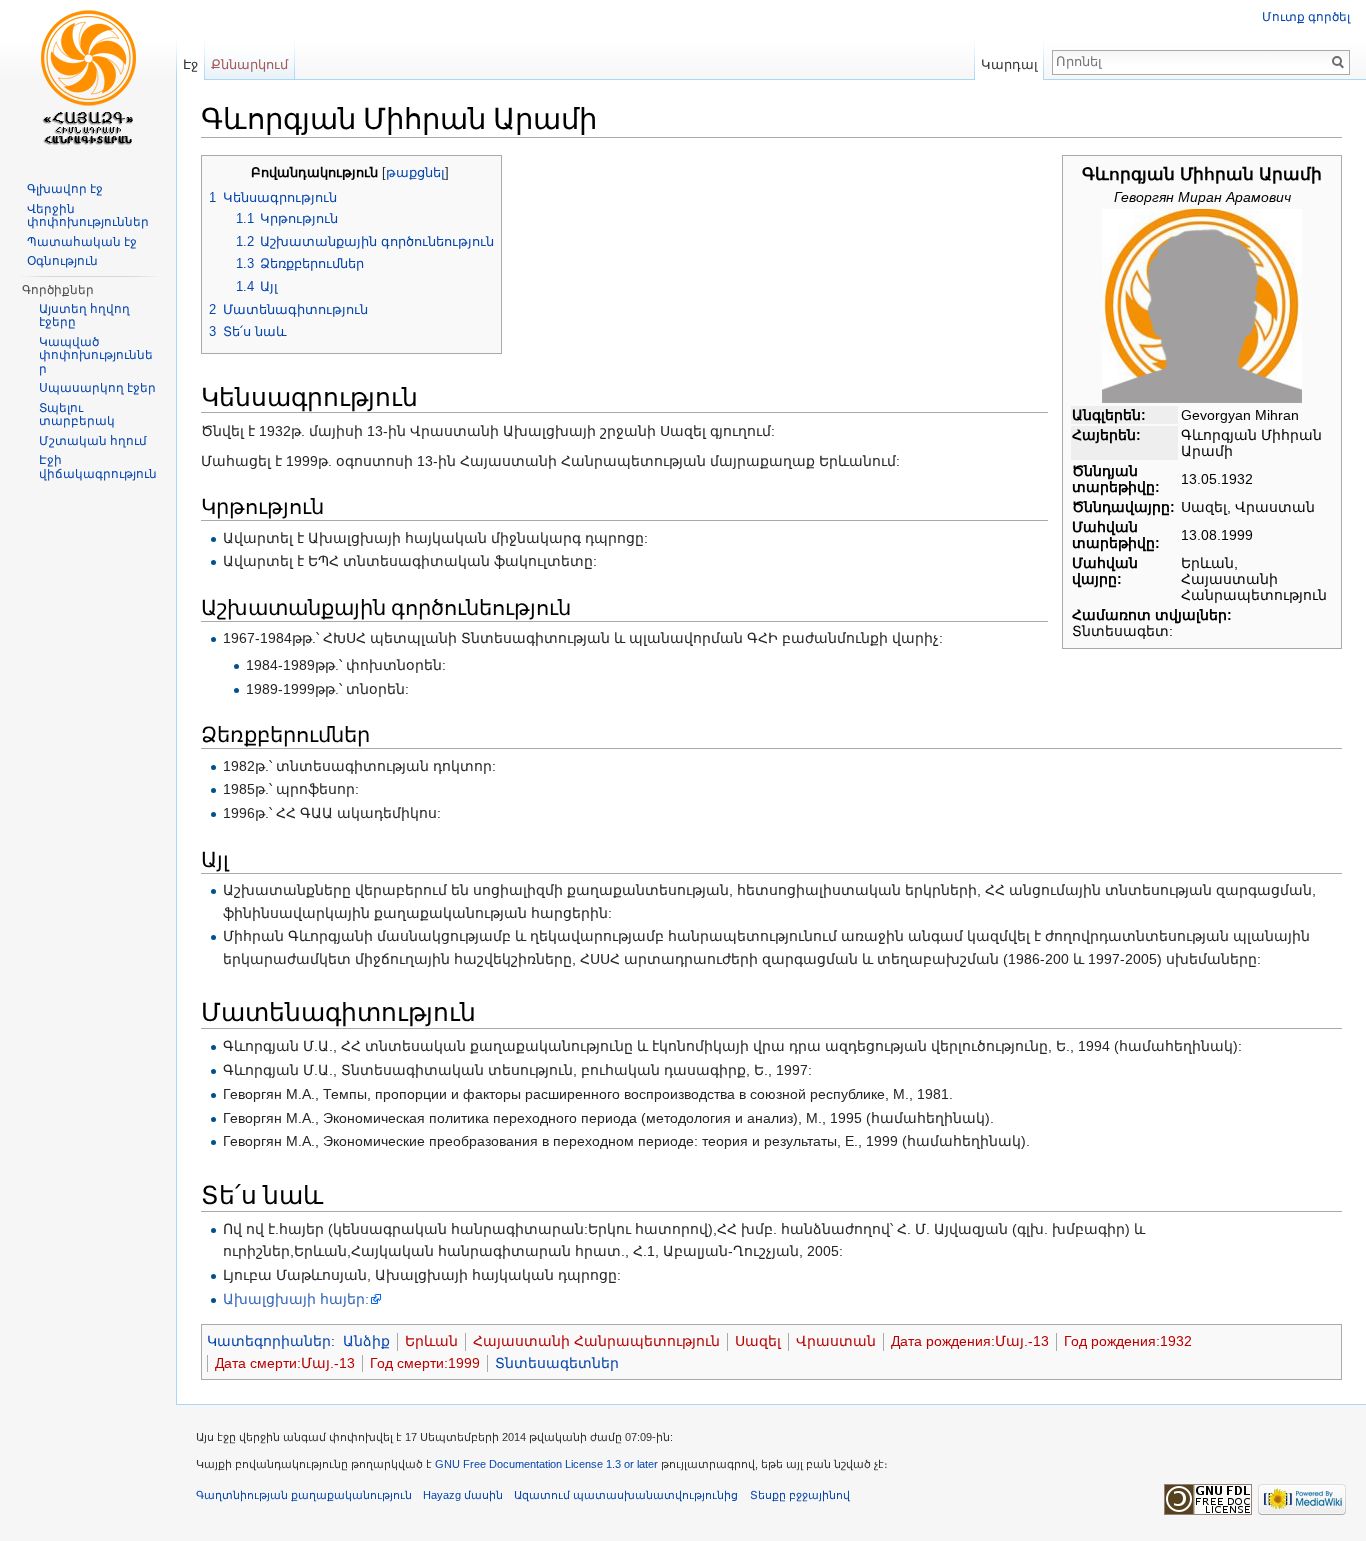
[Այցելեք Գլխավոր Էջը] (88, 80)
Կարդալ (1009, 64)
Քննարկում (249, 64)
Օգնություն (62, 261)
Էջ (190, 64)
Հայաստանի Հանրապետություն (596, 1341)
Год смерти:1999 (425, 1363)
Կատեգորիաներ (269, 1341)
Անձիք (366, 1341)
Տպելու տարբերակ (77, 415)
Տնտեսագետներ (557, 1363)
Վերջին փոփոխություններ (88, 216)
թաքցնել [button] (415, 173)
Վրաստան (836, 1341)
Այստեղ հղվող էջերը (84, 316)
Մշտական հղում (93, 441)
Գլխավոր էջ (65, 189)
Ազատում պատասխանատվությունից (626, 1495)
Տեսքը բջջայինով (800, 1495)
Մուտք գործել (1306, 17)
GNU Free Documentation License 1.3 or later (546, 1464)
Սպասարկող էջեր (97, 388)
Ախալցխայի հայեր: (296, 1299)
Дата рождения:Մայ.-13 (970, 1341)
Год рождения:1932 (1128, 1341)
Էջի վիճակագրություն (98, 467)
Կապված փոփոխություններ (96, 355)
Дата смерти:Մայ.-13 (285, 1363)
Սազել (758, 1341)
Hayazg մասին (463, 1495)
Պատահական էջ (82, 242)
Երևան (431, 1341)
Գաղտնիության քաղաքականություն (304, 1495)
